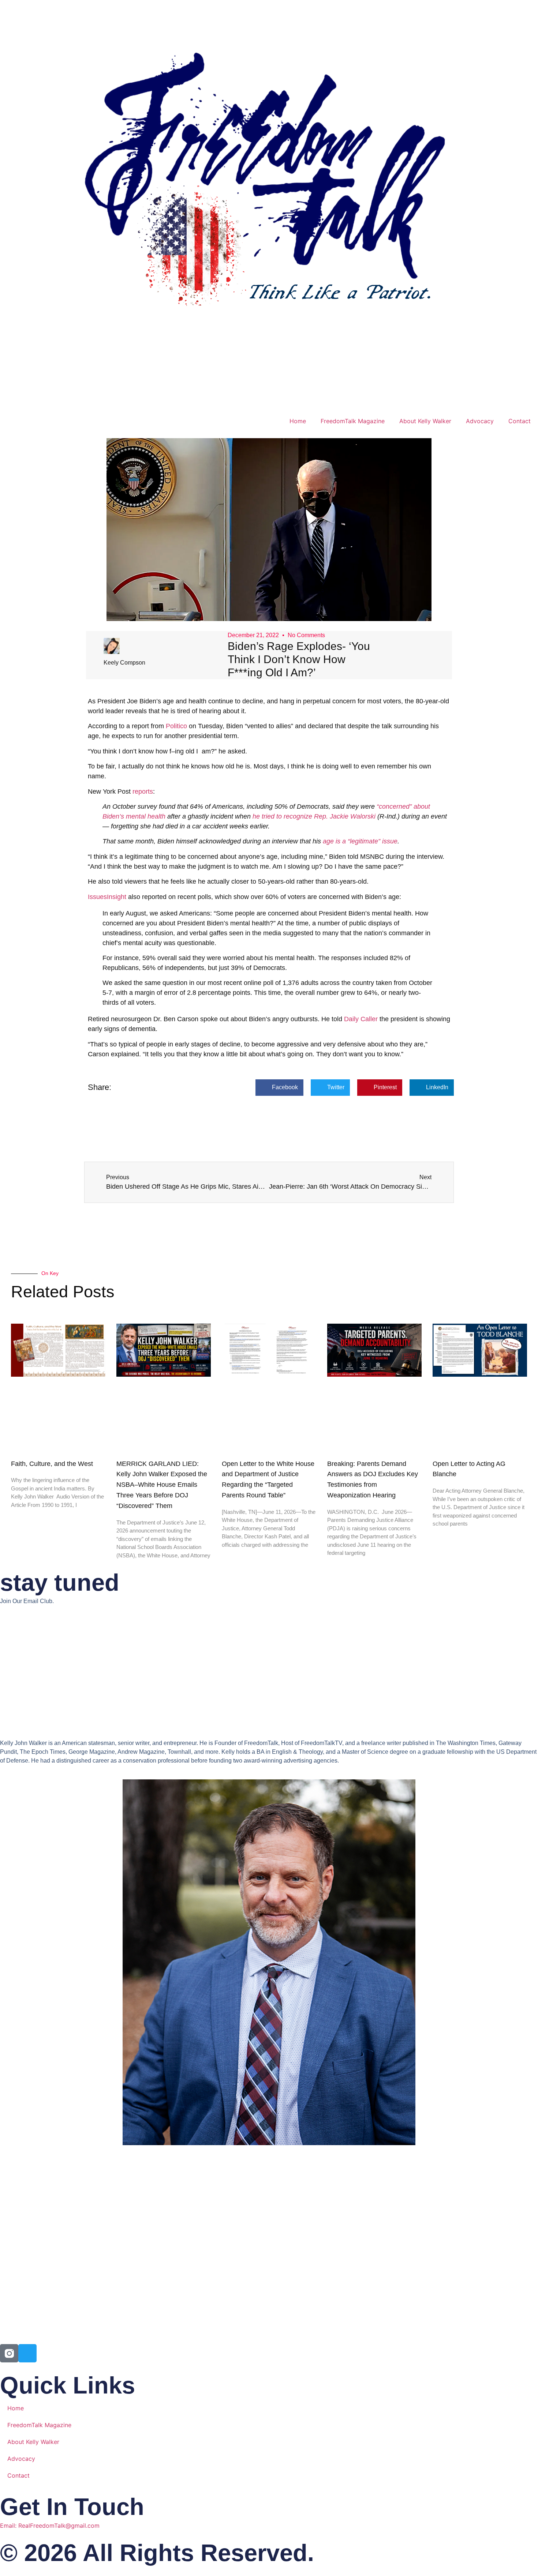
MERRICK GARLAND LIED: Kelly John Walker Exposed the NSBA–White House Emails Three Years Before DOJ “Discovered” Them (162, 1485)
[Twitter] (27, 2353)
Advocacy (480, 421)
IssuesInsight (107, 897)
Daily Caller (361, 1019)
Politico (176, 726)
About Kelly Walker (425, 421)
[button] (279, 1088)
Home (298, 421)
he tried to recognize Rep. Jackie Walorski (314, 816)
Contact (520, 421)
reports (143, 791)
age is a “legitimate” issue (360, 841)
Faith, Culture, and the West (52, 1464)
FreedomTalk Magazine (353, 421)
